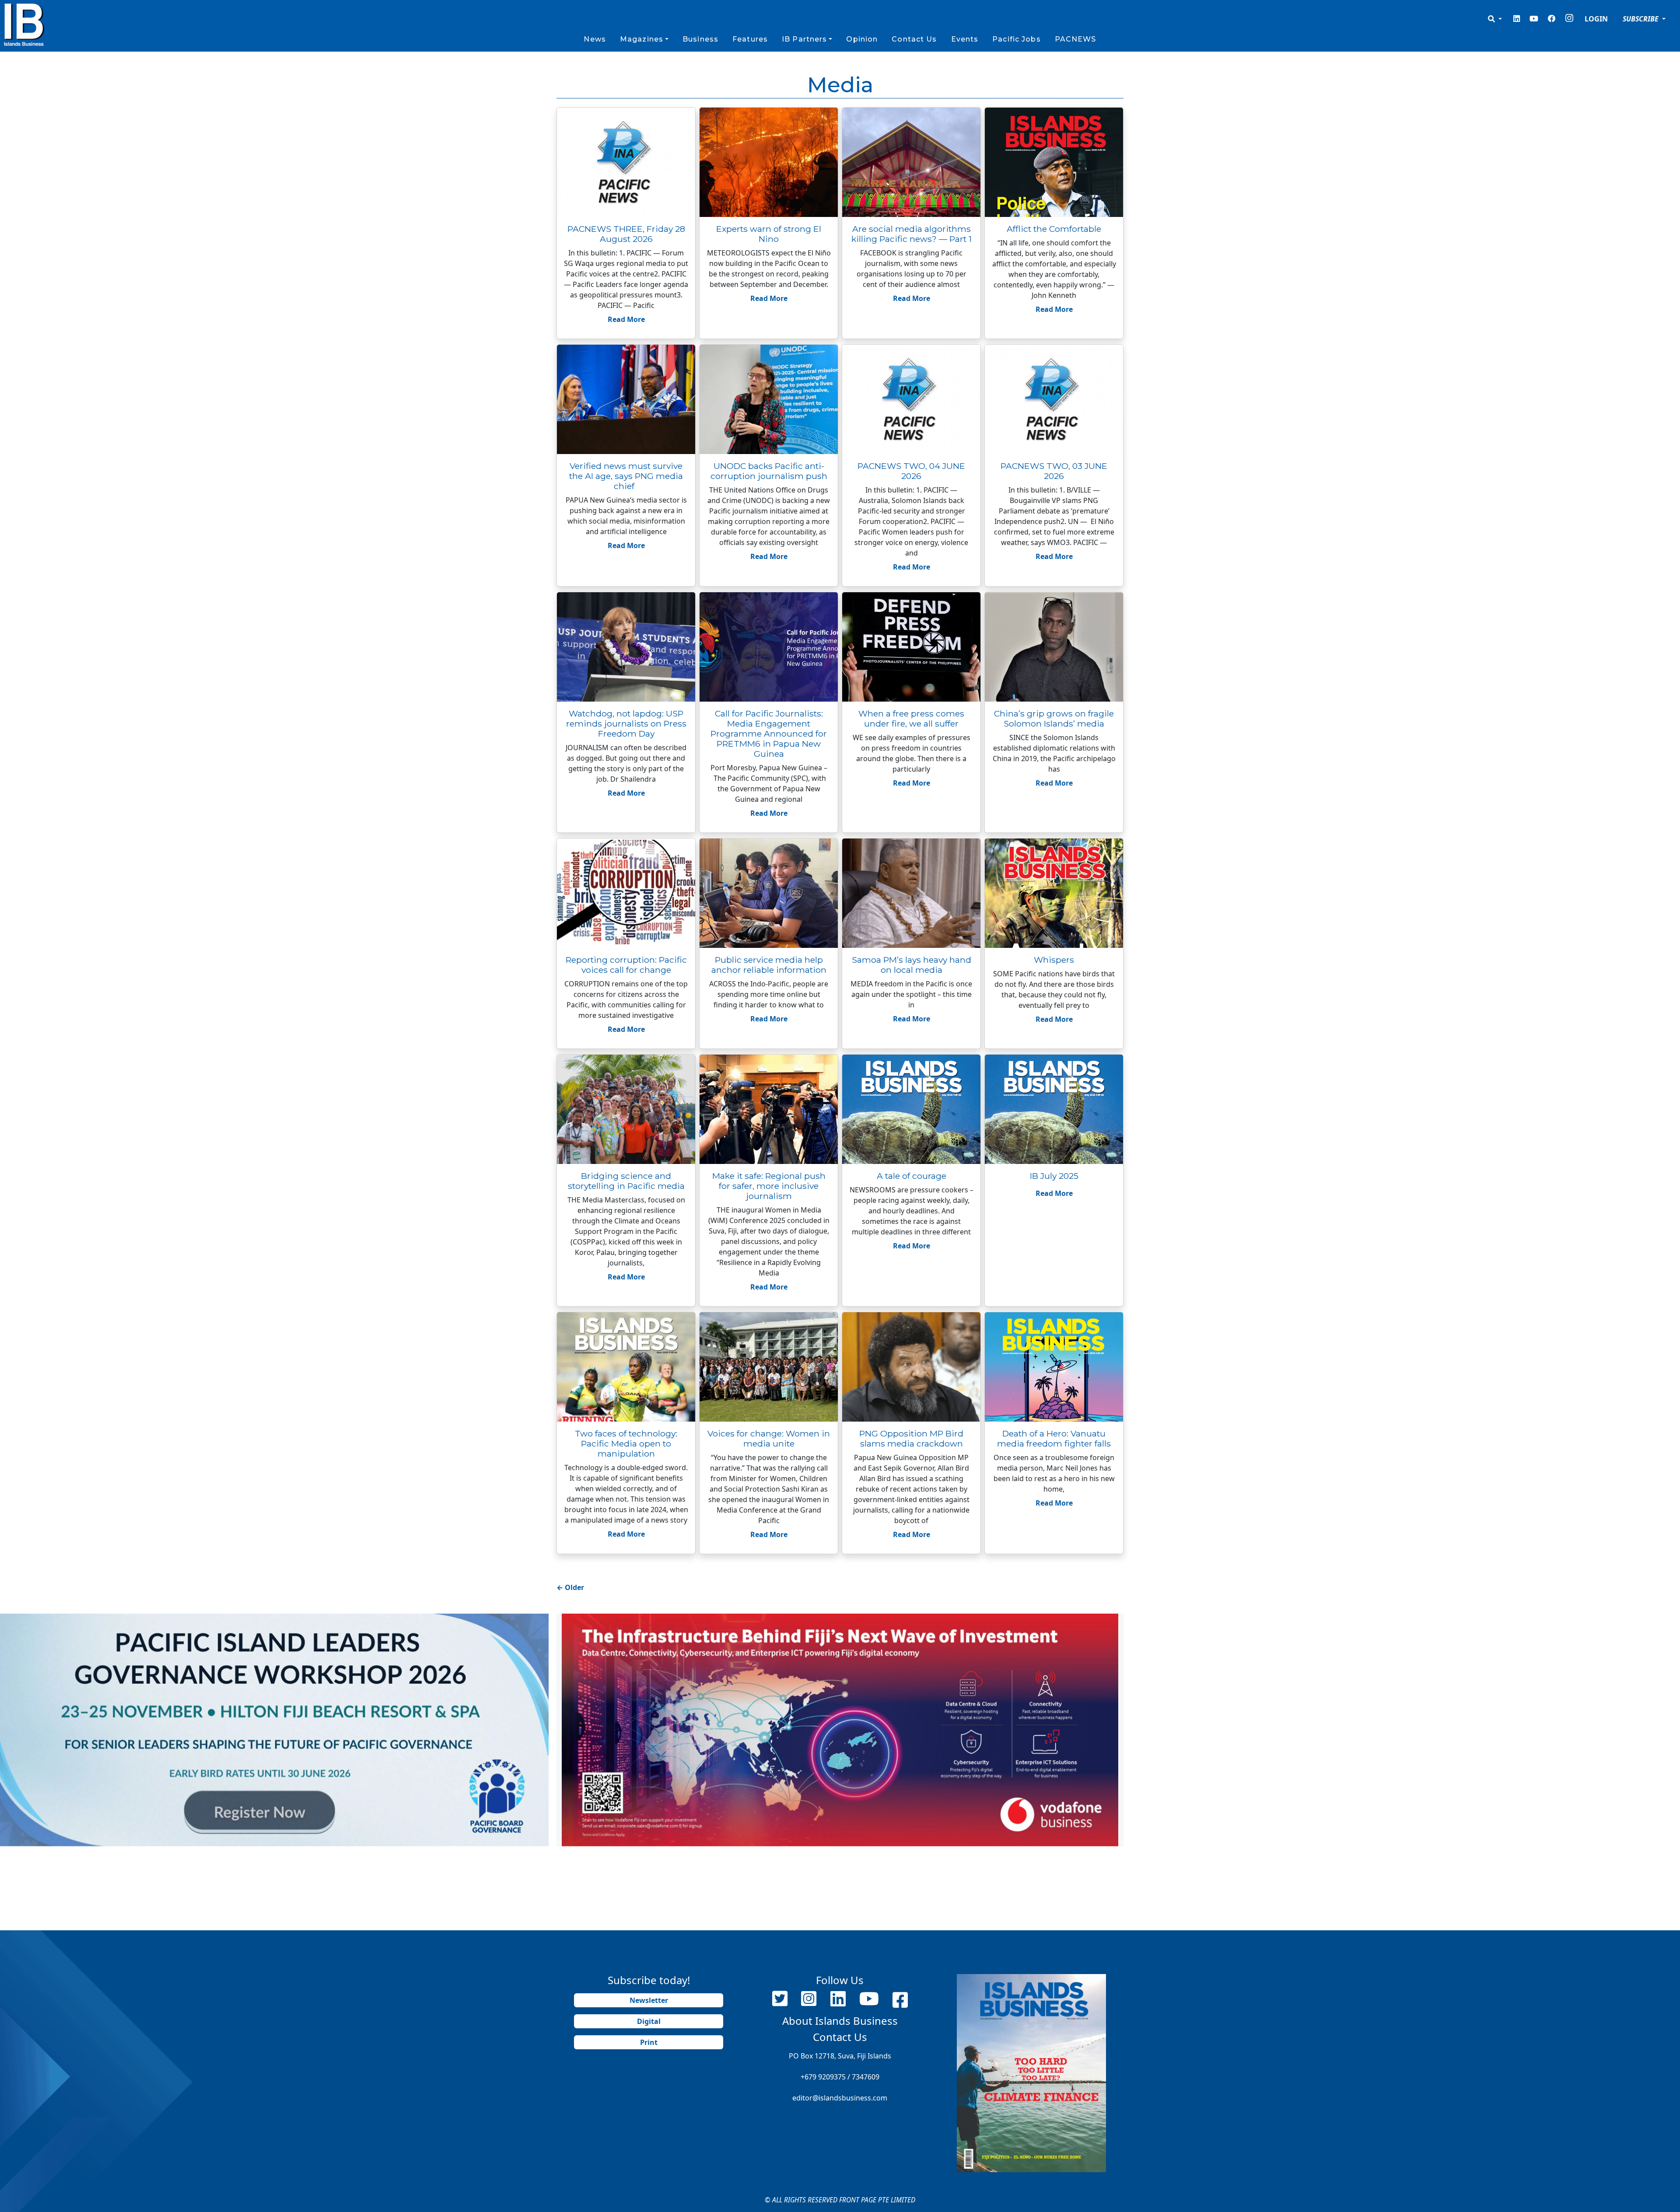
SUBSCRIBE (1641, 19)
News (595, 39)
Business (700, 39)
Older (570, 1587)
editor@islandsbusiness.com (840, 2098)
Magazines (642, 39)
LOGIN (1596, 19)
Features (750, 39)
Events (965, 39)
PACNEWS (1076, 39)
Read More (626, 319)
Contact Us (914, 39)
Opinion (862, 39)
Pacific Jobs (1016, 39)
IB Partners (804, 39)
